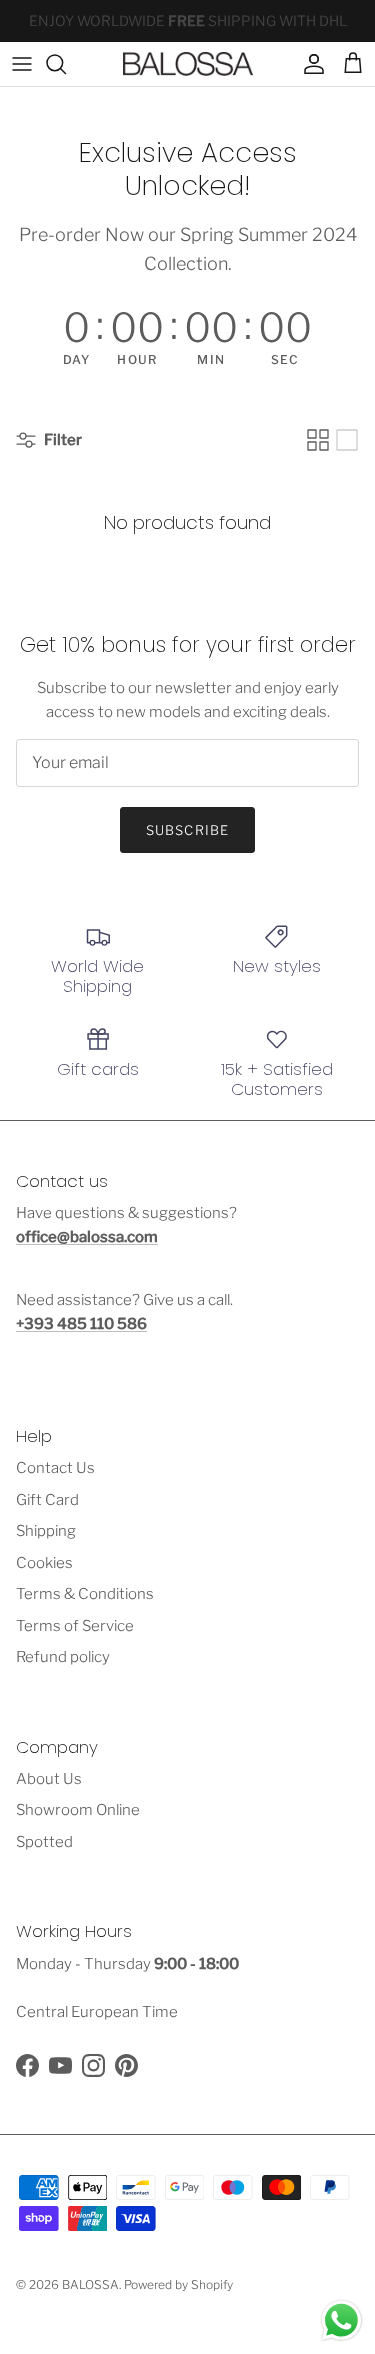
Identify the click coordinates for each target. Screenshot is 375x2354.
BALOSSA (90, 2284)
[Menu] (22, 64)
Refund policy (63, 1657)
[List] (347, 440)
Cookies (44, 1563)
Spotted (44, 1842)
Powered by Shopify (178, 2284)
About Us (49, 1779)
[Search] (66, 64)
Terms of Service (75, 1626)
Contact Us (55, 1468)
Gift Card (47, 1500)
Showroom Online (78, 1810)
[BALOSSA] (188, 64)
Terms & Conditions (85, 1594)
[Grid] (318, 440)
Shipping (46, 1531)
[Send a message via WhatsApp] (341, 2320)
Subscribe (187, 830)
